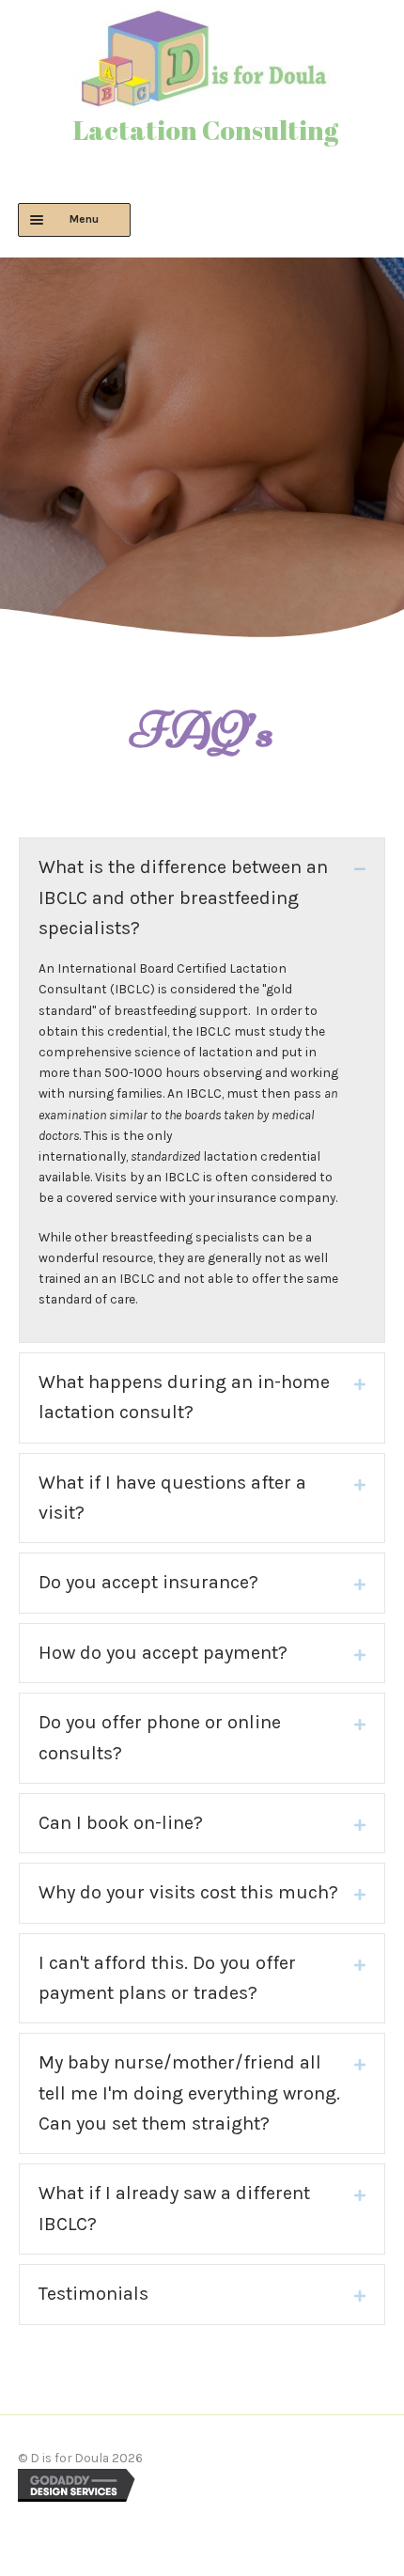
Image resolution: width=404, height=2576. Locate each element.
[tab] (202, 898)
